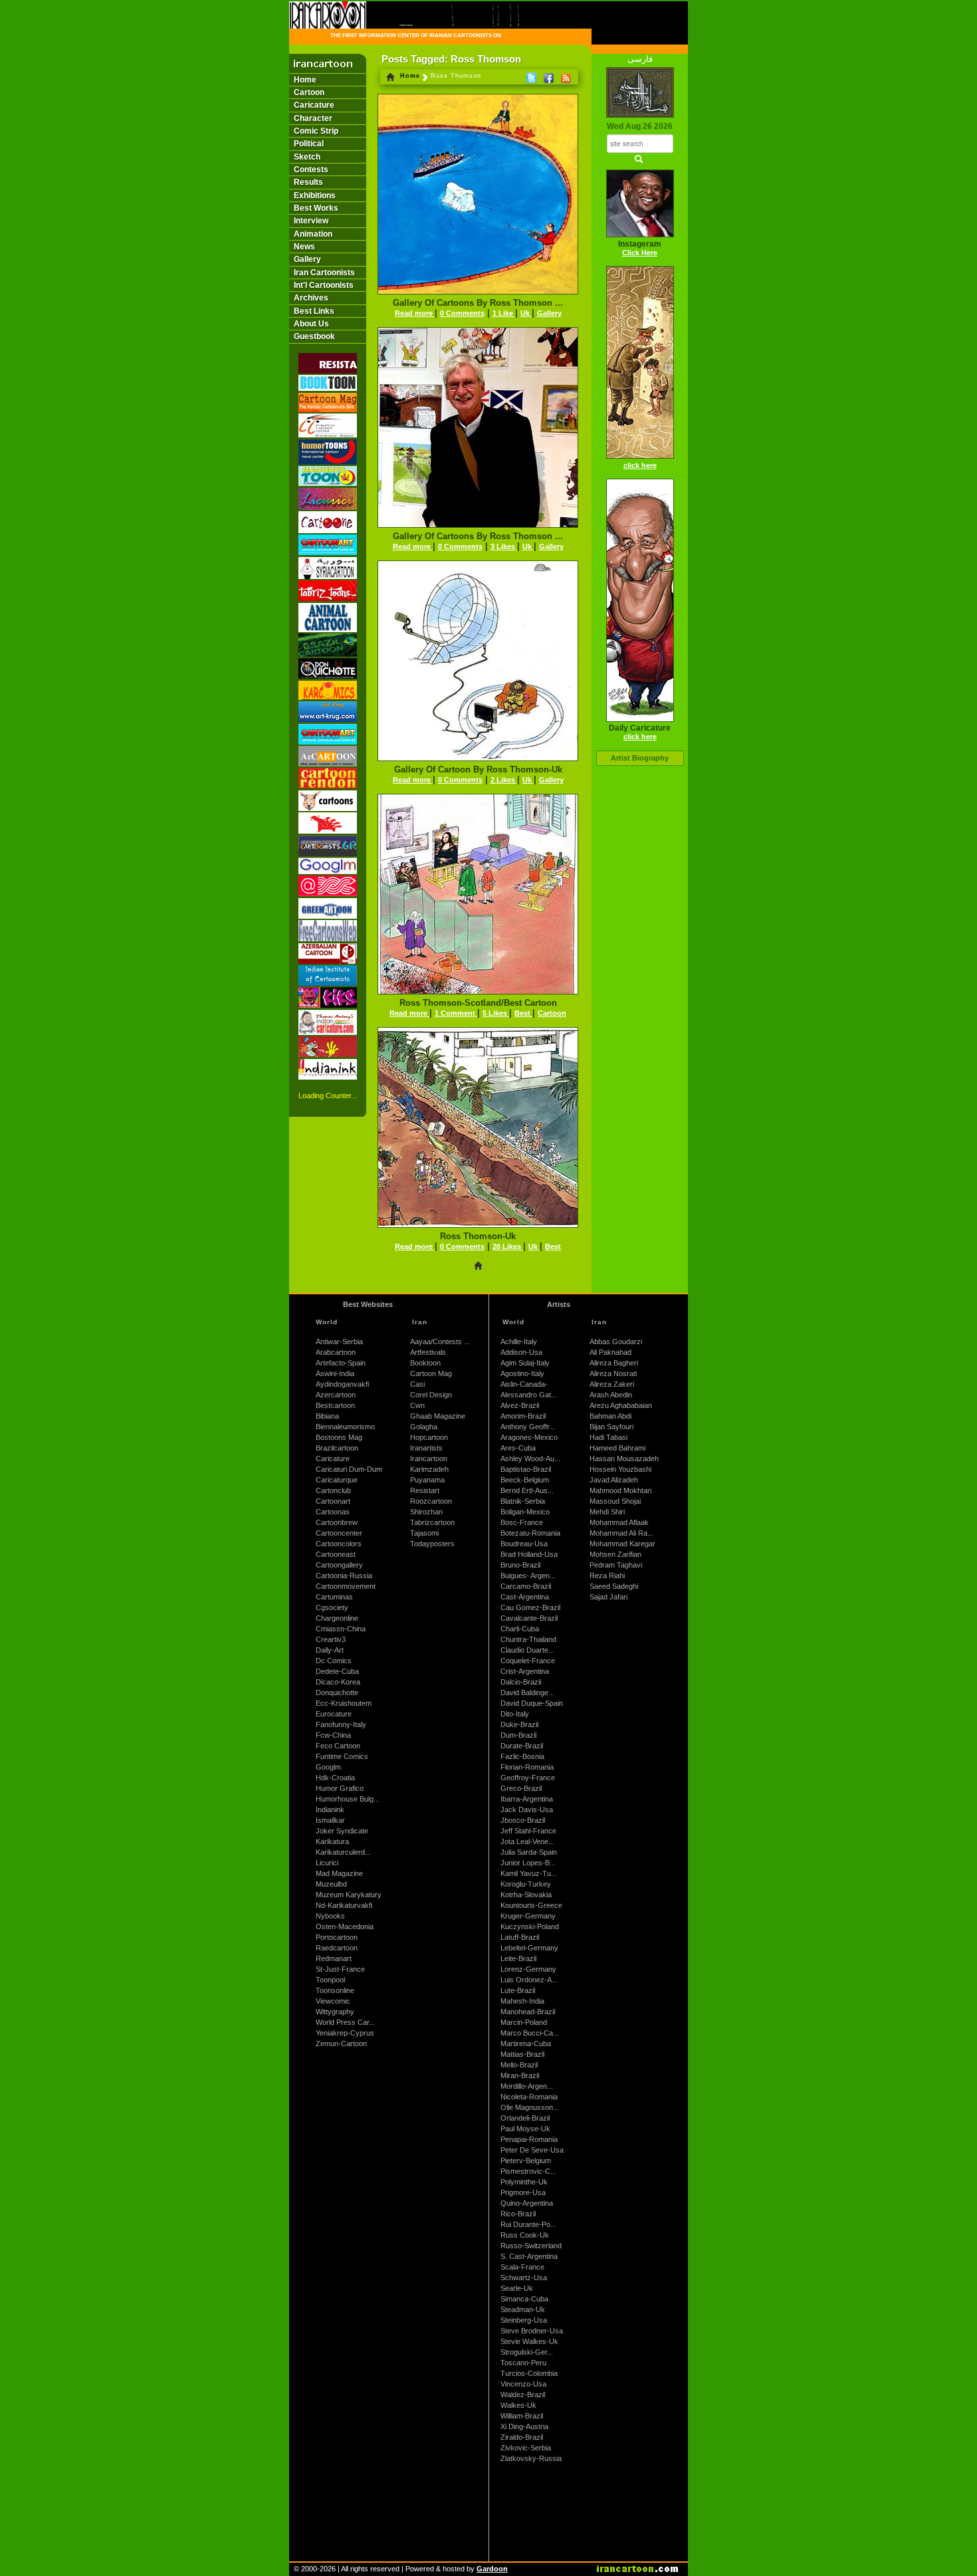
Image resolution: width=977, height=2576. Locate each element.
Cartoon (309, 92)
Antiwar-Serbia (339, 1342)
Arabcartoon (336, 1352)
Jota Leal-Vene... (527, 1841)
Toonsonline (335, 1990)
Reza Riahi (607, 1576)
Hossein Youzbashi (620, 1469)
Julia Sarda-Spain (529, 1852)
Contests (311, 170)
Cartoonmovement (346, 1586)
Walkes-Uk (518, 2405)
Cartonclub (333, 1490)
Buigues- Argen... (528, 1576)
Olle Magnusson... (530, 2107)
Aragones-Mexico (529, 1437)
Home (305, 80)
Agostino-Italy (522, 1373)
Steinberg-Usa (524, 2320)
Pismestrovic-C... (528, 2171)
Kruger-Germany (528, 1916)
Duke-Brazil (519, 1724)
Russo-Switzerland (531, 2246)
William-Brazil (522, 2416)
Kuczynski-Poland (530, 1927)
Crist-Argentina (525, 1671)
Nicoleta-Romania (529, 2097)
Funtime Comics (342, 1756)
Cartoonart (333, 1501)
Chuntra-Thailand (528, 1639)
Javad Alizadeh (614, 1480)
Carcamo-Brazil (526, 1586)
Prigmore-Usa (523, 2192)
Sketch (307, 157)
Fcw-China (333, 1735)
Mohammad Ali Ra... (621, 1533)
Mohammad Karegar (622, 1544)
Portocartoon (337, 1937)
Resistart (425, 1490)
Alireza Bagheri (614, 1363)
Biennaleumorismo (345, 1427)
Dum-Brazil (518, 1735)
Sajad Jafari (608, 1597)
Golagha (424, 1427)
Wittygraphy (335, 2012)
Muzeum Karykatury (349, 1895)
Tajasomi (424, 1533)
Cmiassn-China (341, 1629)
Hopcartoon (429, 1437)
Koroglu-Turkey (526, 1884)
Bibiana (327, 1416)
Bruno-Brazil (520, 1565)
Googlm (328, 1767)
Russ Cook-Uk (525, 2235)
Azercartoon (336, 1395)
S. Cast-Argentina (529, 2256)
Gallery (307, 259)
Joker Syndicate (342, 1831)
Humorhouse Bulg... (348, 1799)
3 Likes (504, 546)
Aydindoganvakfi (342, 1384)
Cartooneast (336, 1554)
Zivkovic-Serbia (526, 2448)
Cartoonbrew (337, 1522)
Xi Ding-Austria (524, 2426)
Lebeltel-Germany (529, 1948)
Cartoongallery (339, 1565)
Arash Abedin (611, 1395)
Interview (311, 221)
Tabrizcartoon (432, 1522)
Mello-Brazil (519, 2065)
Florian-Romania (527, 1767)
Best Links (314, 311)
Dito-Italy (515, 1714)
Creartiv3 (331, 1639)
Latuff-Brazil (520, 1937)
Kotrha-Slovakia (526, 1895)
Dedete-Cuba (337, 1671)
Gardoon (492, 2569)
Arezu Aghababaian (621, 1405)
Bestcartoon (335, 1405)
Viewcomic (333, 2001)
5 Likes (496, 1013)
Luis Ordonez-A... (529, 1980)
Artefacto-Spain (341, 1363)
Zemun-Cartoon (341, 2044)
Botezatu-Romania (530, 1533)
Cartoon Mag (431, 1373)
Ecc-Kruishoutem (344, 1703)
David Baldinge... (527, 1693)
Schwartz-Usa (524, 2278)
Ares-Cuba (518, 1448)
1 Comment (456, 1013)
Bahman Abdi (610, 1416)
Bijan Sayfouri (611, 1427)
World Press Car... (345, 2022)
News (304, 247)
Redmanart (334, 1958)
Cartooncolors (339, 1544)
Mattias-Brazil (522, 2054)
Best (523, 1013)
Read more (415, 313)
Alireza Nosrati (613, 1373)
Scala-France (522, 2267)
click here (640, 465)
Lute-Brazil (518, 1990)
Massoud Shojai (615, 1501)
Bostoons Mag (339, 1437)
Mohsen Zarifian (615, 1554)
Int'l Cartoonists (324, 285)
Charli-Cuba (520, 1629)
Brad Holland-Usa (529, 1554)
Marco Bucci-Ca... (530, 2033)
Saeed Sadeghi (614, 1586)
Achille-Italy (519, 1342)
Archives (311, 298)
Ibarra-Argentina (527, 1799)
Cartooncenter (339, 1533)
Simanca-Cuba (524, 2299)
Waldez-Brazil (523, 2395)
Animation (313, 234)
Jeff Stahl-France (528, 1831)
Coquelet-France (528, 1661)
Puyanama (427, 1480)
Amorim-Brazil (523, 1416)
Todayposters (432, 1544)
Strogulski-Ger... (527, 2352)
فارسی (640, 59)
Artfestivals (428, 1352)
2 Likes (504, 780)
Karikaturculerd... (343, 1852)
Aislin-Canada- (524, 1384)
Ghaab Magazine (438, 1416)
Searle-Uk (517, 2288)
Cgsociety (332, 1607)
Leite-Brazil (518, 1958)
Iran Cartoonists (324, 273)
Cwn (417, 1405)
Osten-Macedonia (345, 1927)
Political (309, 144)
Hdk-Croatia (335, 1778)
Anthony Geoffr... (528, 1427)
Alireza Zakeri (612, 1384)
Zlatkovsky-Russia (531, 2458)
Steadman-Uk (523, 2309)
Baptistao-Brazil (526, 1469)
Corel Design (431, 1395)
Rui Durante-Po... (528, 2224)
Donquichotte (337, 1693)
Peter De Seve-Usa (532, 2150)
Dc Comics (334, 1661)
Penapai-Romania (529, 2139)
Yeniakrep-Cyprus (345, 2033)
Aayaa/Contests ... (440, 1342)
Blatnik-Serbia (523, 1501)
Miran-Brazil (520, 2075)
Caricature (314, 105)
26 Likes (508, 1246)
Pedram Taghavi (616, 1565)
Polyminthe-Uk (524, 2182)
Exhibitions (315, 195)
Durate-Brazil (522, 1746)
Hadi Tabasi (608, 1437)
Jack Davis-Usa (527, 1810)
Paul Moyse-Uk (525, 2129)
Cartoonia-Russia (344, 1576)
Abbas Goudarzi (616, 1342)
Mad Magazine (339, 1873)
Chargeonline (337, 1618)
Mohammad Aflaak (619, 1522)
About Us (311, 324)
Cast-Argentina (525, 1597)
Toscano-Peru (523, 2363)
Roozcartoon (431, 1501)
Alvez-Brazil (520, 1405)
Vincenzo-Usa (523, 2384)
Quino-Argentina (527, 2203)
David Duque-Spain (532, 1703)
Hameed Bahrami (617, 1448)
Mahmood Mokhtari (620, 1490)
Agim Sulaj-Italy (525, 1363)
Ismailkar (330, 1820)
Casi (417, 1384)
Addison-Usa (521, 1352)
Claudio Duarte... (527, 1650)
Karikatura (332, 1841)
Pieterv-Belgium (526, 2161)
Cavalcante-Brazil (529, 1618)
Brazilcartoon (337, 1448)
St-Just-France (340, 1969)
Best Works (316, 208)
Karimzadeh (429, 1469)
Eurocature (334, 1714)
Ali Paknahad (610, 1352)
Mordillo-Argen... (527, 2086)
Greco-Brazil (521, 1788)
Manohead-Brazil (528, 2012)
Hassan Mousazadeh (624, 1459)
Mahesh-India (522, 2001)
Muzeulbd (331, 1884)
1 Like (504, 313)
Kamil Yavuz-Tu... (529, 1873)
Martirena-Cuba (526, 2044)
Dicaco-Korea (338, 1682)
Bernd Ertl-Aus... (527, 1490)
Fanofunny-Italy (341, 1724)
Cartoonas (333, 1512)
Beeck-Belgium (525, 1480)
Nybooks (330, 1916)
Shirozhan (426, 1512)
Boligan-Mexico (525, 1512)
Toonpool (330, 1980)
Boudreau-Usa (524, 1544)
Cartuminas (334, 1597)
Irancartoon (429, 1459)
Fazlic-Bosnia (522, 1756)
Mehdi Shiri (607, 1512)
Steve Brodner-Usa (532, 2331)
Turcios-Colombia (529, 2373)
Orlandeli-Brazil (525, 2118)
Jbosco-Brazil (523, 1820)
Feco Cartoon (338, 1746)
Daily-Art (330, 1650)
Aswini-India (335, 1373)
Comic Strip (316, 131)
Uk (526, 313)
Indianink (330, 1810)
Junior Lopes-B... (528, 1863)
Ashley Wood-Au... (530, 1459)
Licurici (327, 1863)
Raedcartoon (337, 1948)
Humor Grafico (340, 1788)
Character (313, 118)
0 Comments (462, 313)
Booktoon (425, 1363)
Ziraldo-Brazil (522, 2437)
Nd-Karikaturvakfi (344, 1905)
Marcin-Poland (524, 2022)
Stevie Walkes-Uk (529, 2341)
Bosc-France (522, 1522)
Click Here (640, 253)
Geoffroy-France (528, 1778)
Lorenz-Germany (528, 1969)
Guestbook (314, 336)
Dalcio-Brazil (521, 1682)
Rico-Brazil (518, 2214)
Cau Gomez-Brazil (530, 1607)
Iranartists (426, 1448)
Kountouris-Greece (531, 1905)
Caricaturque (337, 1480)
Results (308, 182)
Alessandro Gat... (529, 1395)
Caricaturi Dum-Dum (349, 1469)
